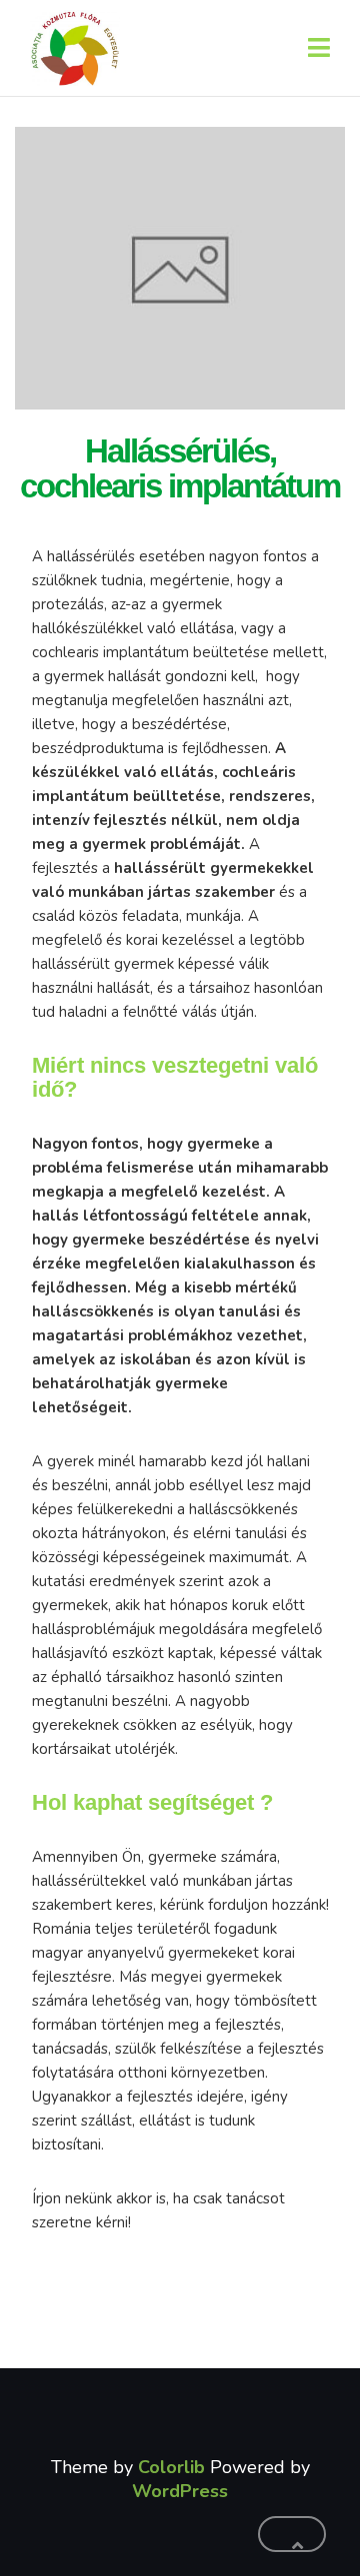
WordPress (180, 2491)
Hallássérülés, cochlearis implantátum (180, 468)
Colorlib (171, 2467)
